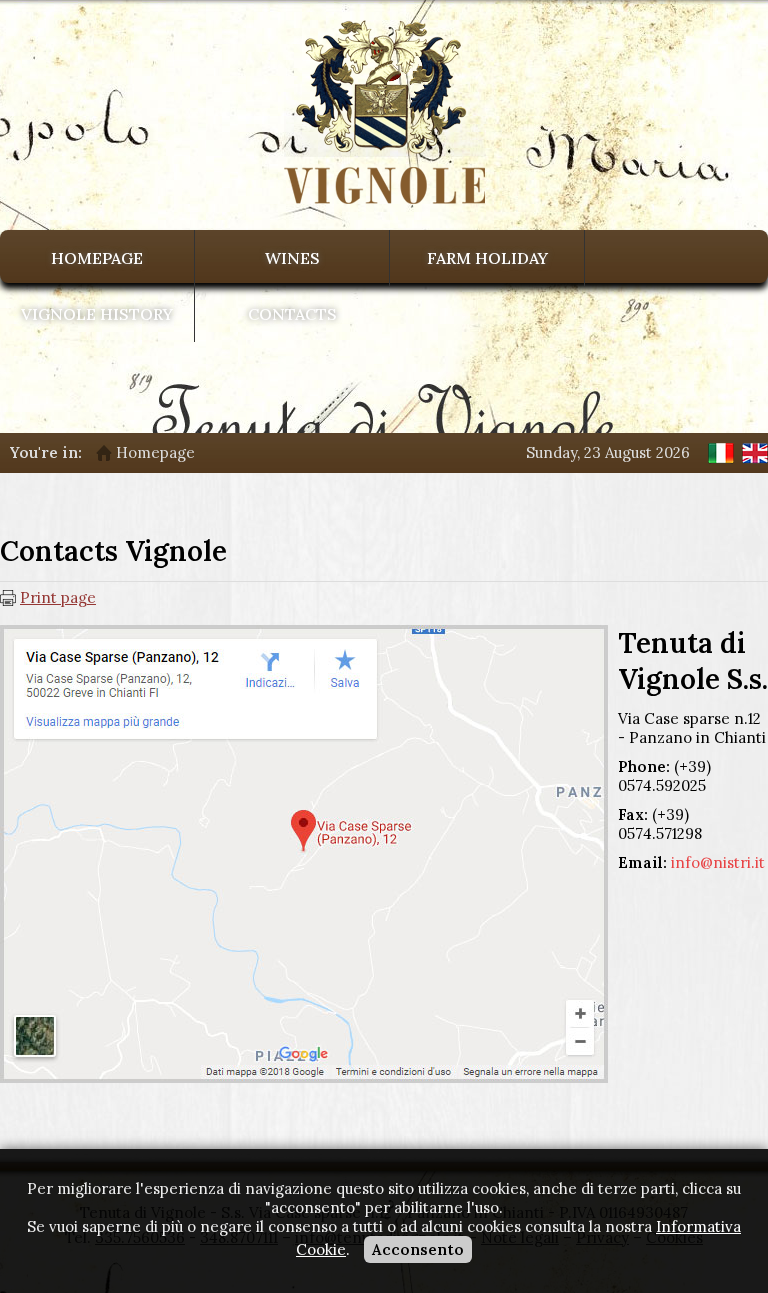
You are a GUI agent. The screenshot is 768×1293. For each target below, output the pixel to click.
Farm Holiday (487, 258)
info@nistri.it (718, 862)
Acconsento (418, 1249)
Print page (58, 597)
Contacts (292, 314)
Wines (292, 258)
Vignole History (97, 314)
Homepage (97, 258)
